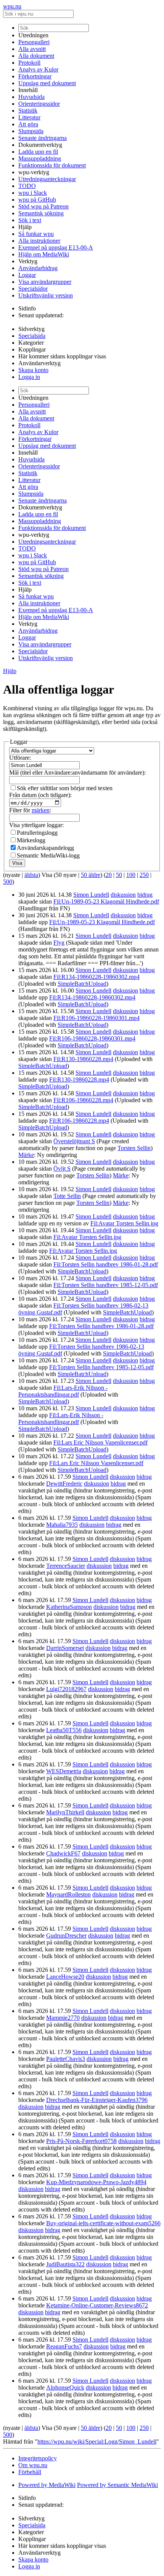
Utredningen (33, 35)
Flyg (59, 943)
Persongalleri (34, 42)
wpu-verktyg (34, 172)
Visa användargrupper (45, 282)
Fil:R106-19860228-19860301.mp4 (96, 1018)
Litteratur (29, 117)
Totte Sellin (67, 1196)
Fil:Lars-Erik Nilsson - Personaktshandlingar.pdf (63, 1391)
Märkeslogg (31, 840)
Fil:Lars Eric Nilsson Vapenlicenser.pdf (100, 1442)
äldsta (31, 875)
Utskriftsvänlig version (46, 295)
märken (41, 810)
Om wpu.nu (33, 2465)
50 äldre (91, 875)
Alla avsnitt (32, 49)
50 (119, 875)
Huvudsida (31, 97)
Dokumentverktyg (40, 145)
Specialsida (32, 336)
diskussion (123, 895)
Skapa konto (33, 370)
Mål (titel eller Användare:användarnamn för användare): (77, 772)
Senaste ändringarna (43, 138)
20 (109, 875)
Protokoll (29, 63)
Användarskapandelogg (45, 848)
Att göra (28, 124)
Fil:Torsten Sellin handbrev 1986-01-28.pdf (106, 1264)
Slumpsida (31, 131)
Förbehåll (30, 2472)
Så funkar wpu (36, 234)
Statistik (28, 111)
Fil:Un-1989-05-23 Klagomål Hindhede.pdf (106, 901)
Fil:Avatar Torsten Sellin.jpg (124, 1223)
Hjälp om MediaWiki (44, 254)
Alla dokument (36, 56)
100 (131, 875)
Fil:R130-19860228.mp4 (83, 1059)
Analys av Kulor (38, 69)
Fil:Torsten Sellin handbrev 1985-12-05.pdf (106, 1285)
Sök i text (30, 220)
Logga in (29, 377)
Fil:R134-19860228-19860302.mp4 (96, 977)
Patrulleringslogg (37, 833)
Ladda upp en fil (38, 152)
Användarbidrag (38, 268)
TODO (27, 186)
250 (144, 875)
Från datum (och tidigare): (40, 795)
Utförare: (20, 758)
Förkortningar (35, 76)
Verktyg (28, 261)
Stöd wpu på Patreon (43, 206)
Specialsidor (33, 289)
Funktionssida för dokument (52, 165)
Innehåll (28, 90)
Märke (26, 1155)
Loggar (27, 275)
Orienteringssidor (39, 104)
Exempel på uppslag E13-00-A (56, 247)
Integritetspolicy (38, 2458)
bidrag (145, 895)
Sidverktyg (31, 329)
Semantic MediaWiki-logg (48, 855)
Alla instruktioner (39, 241)
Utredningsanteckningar (47, 179)
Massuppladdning (40, 158)
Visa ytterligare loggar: (36, 825)
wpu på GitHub (37, 200)
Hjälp (25, 227)
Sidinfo (27, 308)
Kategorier (31, 343)
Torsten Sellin (134, 1148)
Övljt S (62, 1169)
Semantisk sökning (41, 213)
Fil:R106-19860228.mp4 (83, 1100)
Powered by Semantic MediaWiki (117, 2485)
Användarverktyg (39, 363)
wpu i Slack (33, 193)
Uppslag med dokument (47, 83)
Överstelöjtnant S (74, 1141)
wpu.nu (12, 6)
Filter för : (30, 810)
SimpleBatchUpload (82, 984)
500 (8, 882)
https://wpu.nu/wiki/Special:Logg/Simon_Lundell (97, 2442)
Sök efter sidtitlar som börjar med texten (65, 788)
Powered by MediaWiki (47, 2485)
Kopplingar (32, 349)
